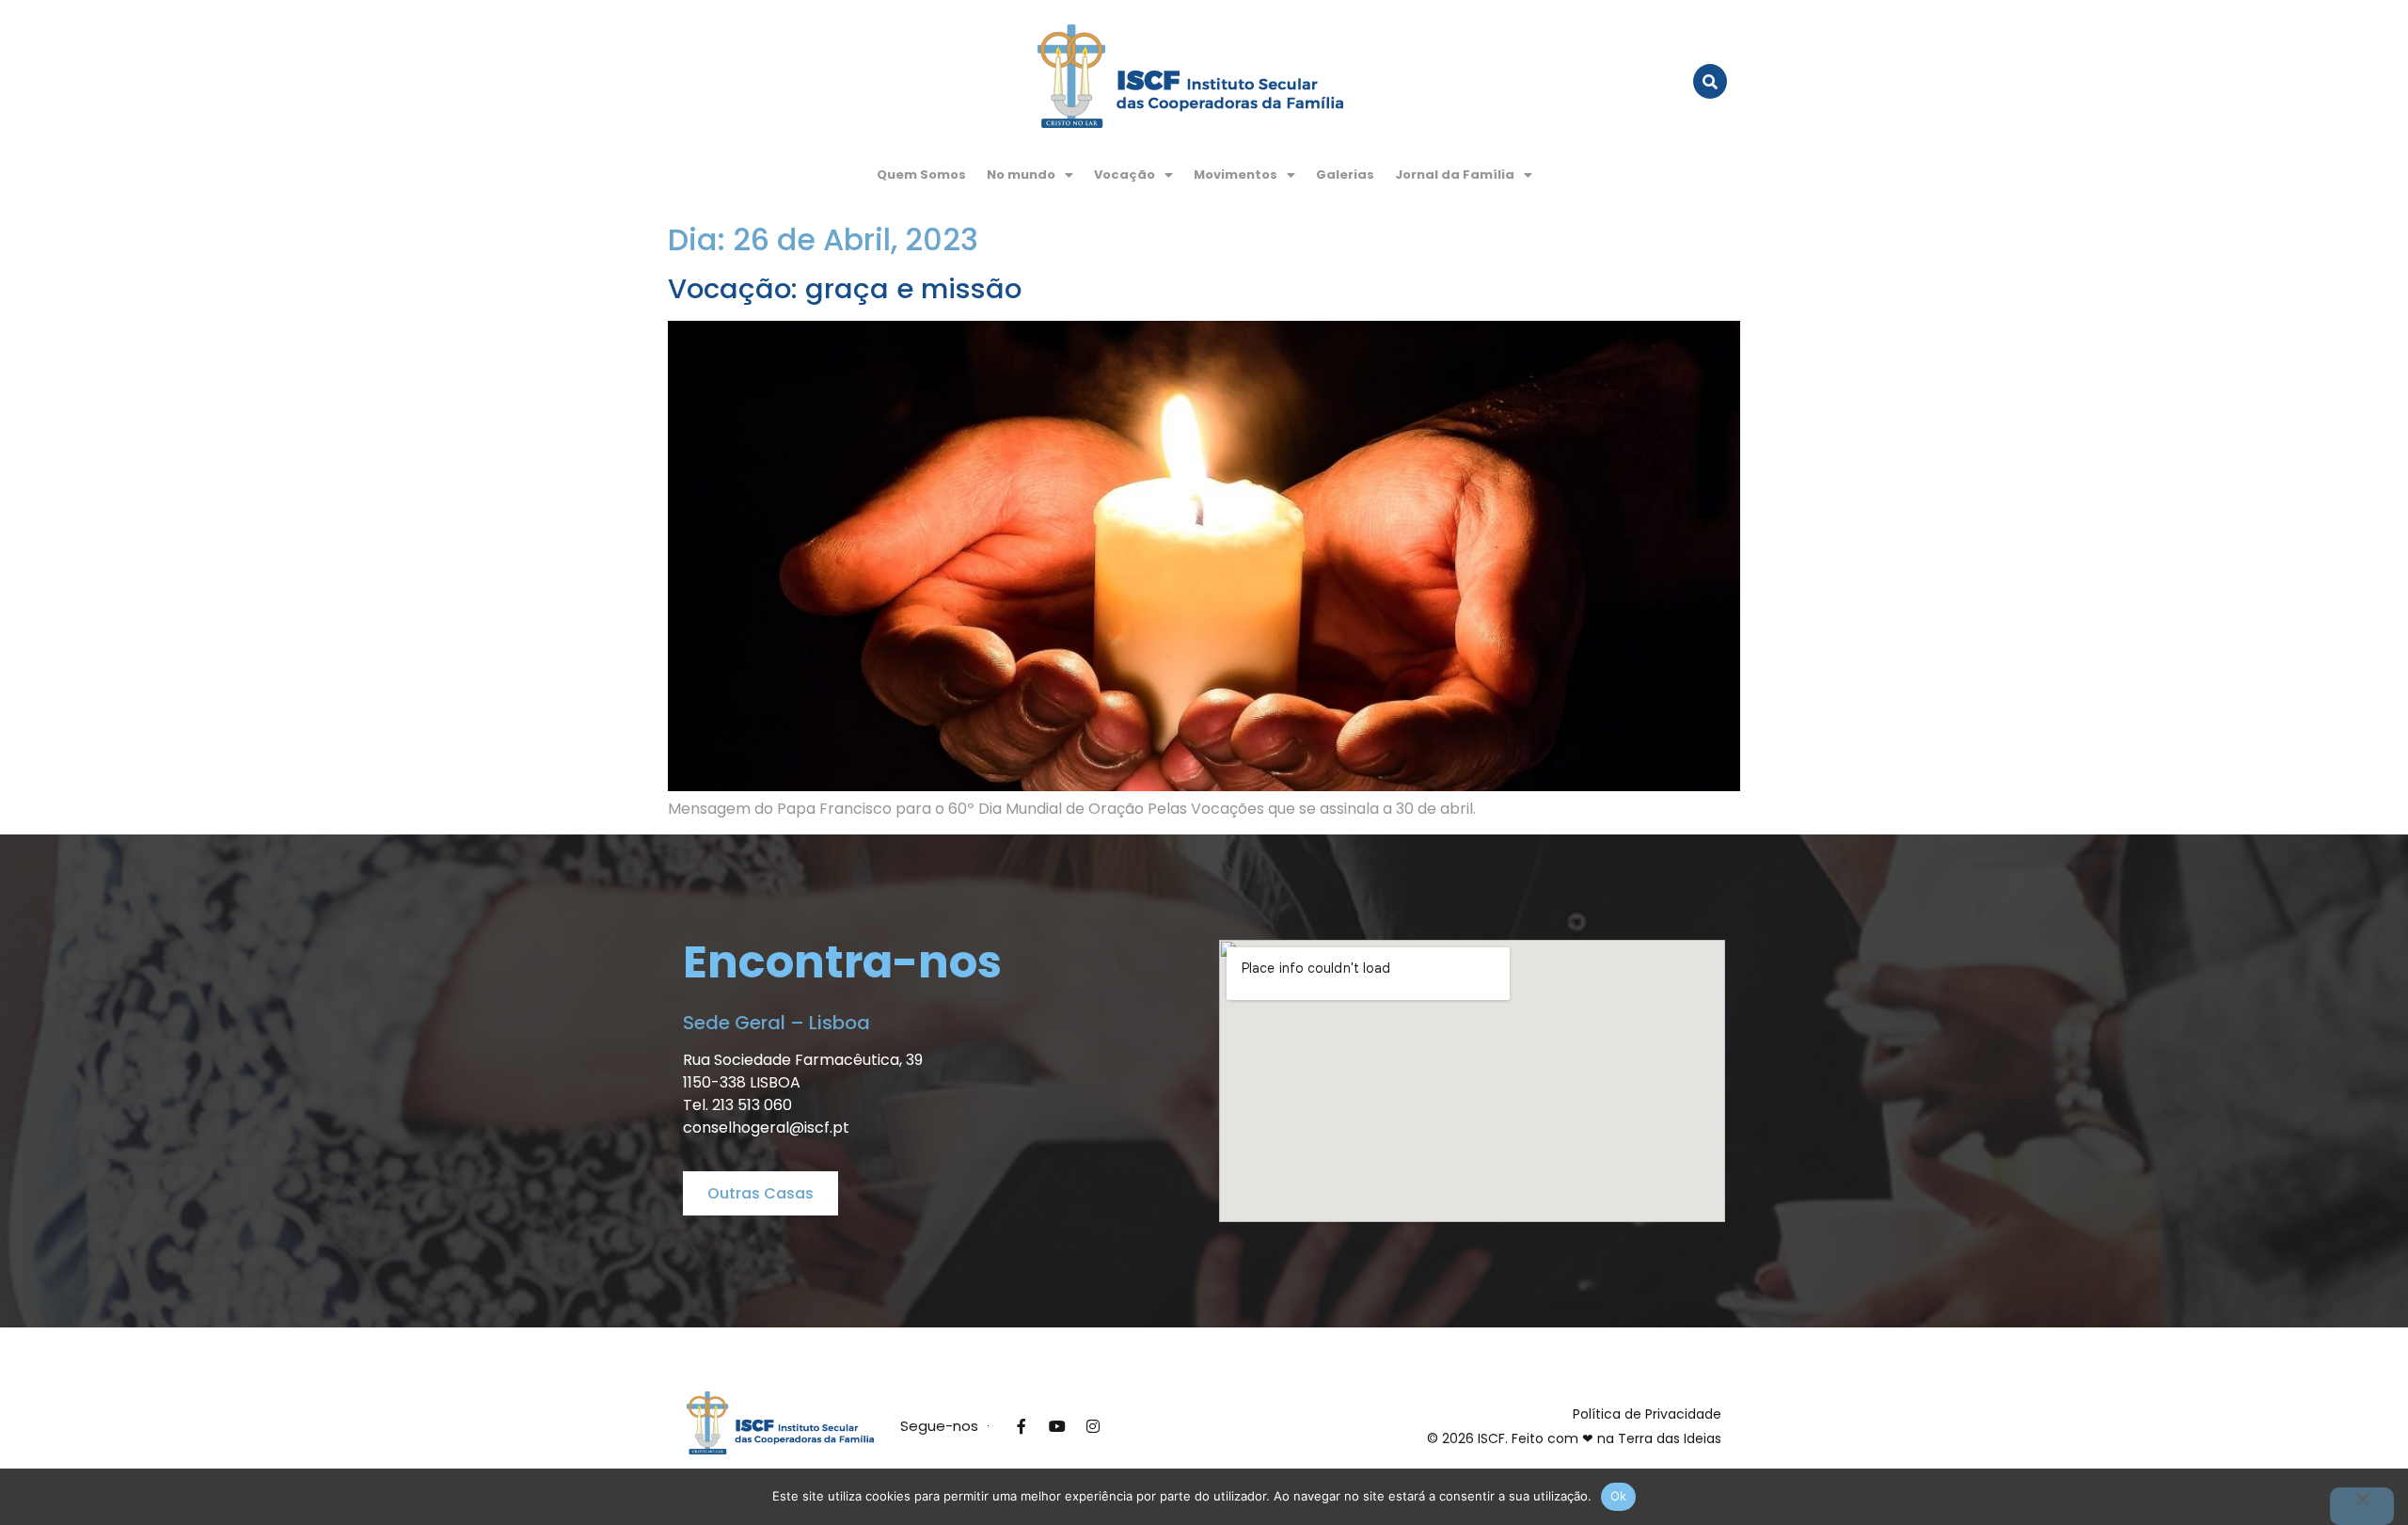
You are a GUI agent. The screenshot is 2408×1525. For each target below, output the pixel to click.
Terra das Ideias (1670, 1438)
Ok (1619, 1496)
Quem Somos (921, 175)
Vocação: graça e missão (845, 289)
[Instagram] (1093, 1426)
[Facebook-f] (1022, 1426)
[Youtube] (1057, 1426)
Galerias (1345, 175)
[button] (1030, 175)
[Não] (2362, 1506)
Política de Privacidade (1647, 1414)
